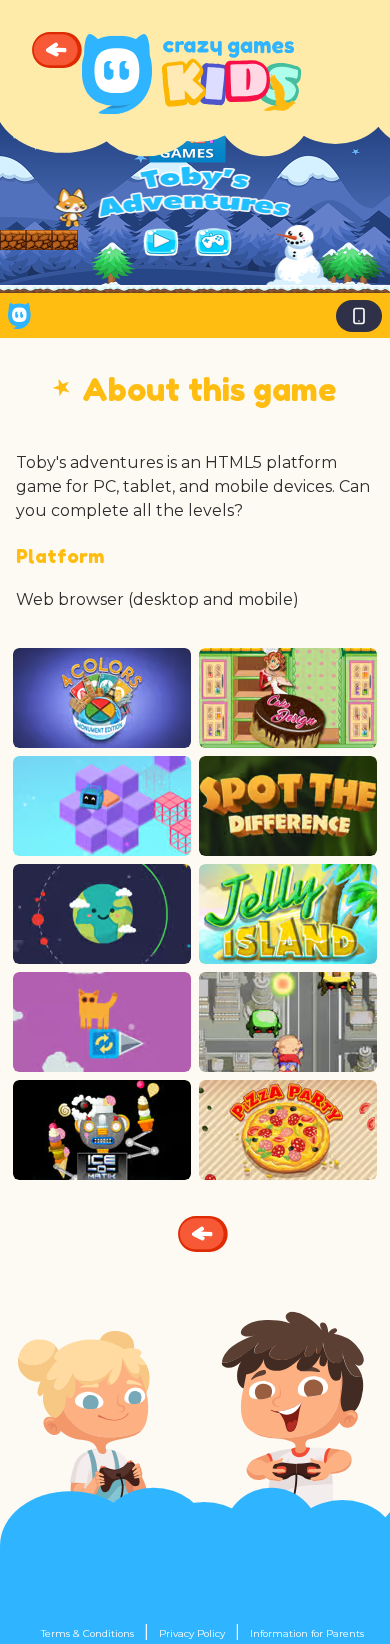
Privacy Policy (192, 1633)
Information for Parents (307, 1633)
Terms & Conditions (87, 1633)
